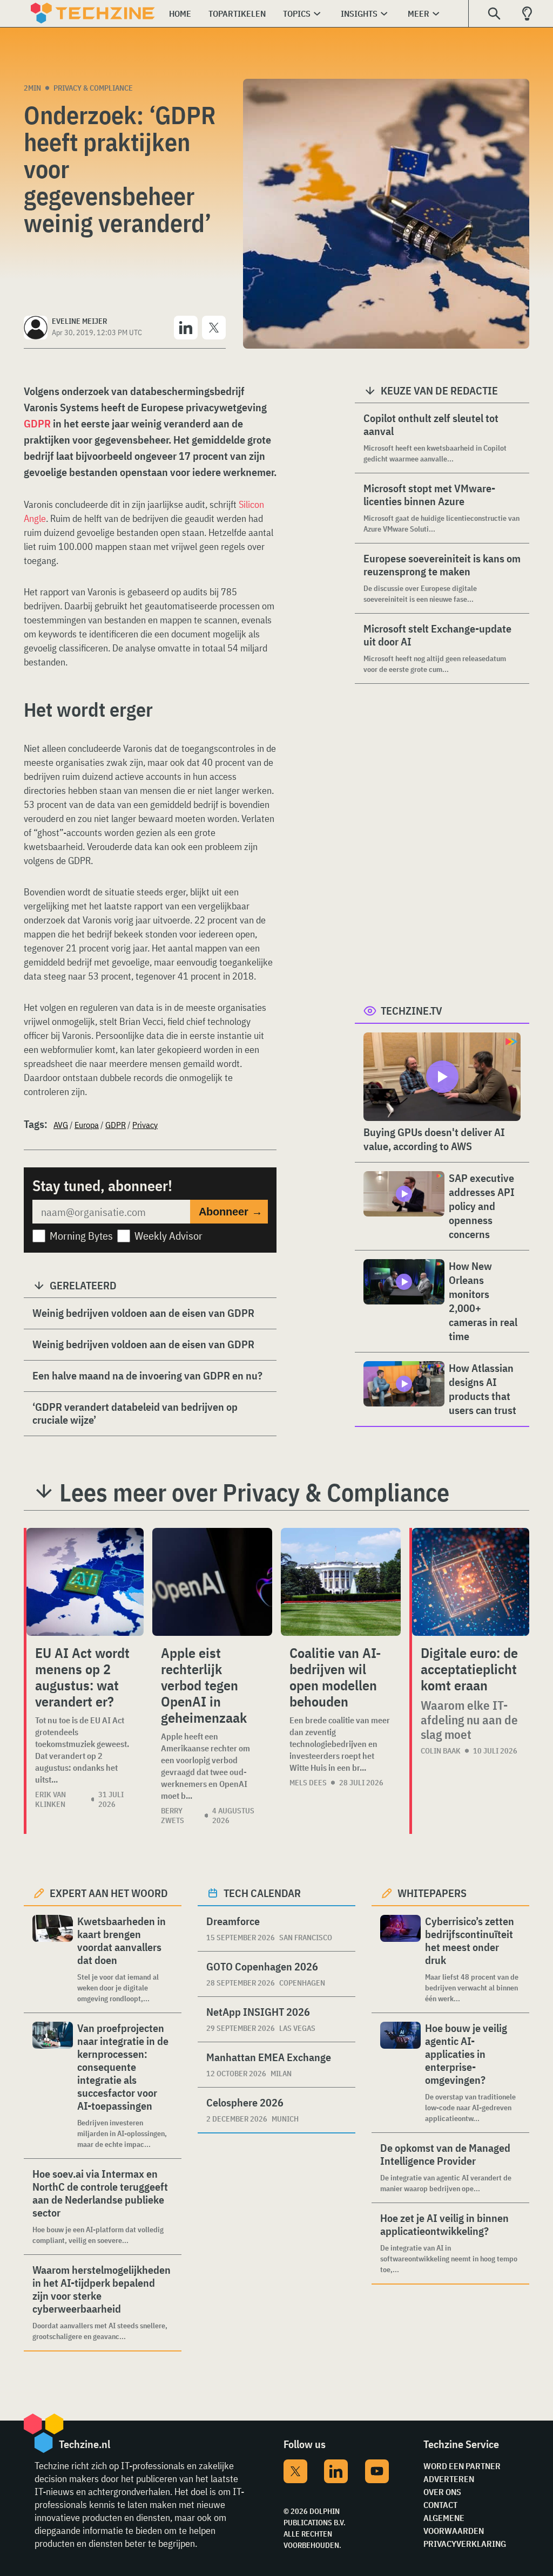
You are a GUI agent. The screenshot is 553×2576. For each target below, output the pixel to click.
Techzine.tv (412, 1011)
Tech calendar (262, 1893)
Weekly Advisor (168, 1236)
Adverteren (449, 2479)
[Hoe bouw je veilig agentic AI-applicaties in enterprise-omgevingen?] (400, 2073)
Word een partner (462, 2466)
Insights (359, 13)
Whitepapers (432, 1893)
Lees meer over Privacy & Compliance (254, 1492)
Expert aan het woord (109, 1893)
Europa (87, 1125)
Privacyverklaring (465, 2544)
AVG (61, 1125)
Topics (297, 13)
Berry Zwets (173, 1816)
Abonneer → (231, 1212)
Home (180, 13)
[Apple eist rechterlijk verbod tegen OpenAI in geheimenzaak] (212, 1582)
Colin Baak (441, 1751)
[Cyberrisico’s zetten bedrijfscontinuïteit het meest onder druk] (400, 1959)
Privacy (145, 1125)
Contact (440, 2505)
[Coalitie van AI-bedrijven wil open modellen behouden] (341, 1582)
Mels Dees (308, 1783)
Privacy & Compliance (93, 88)
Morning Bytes (81, 1236)
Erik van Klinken (50, 1799)
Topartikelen (237, 13)
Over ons (442, 2492)
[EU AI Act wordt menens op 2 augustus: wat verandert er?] (85, 1582)
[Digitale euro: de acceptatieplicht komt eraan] (471, 1582)
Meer (419, 13)
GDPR (37, 423)
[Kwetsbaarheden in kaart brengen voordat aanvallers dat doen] (53, 1959)
